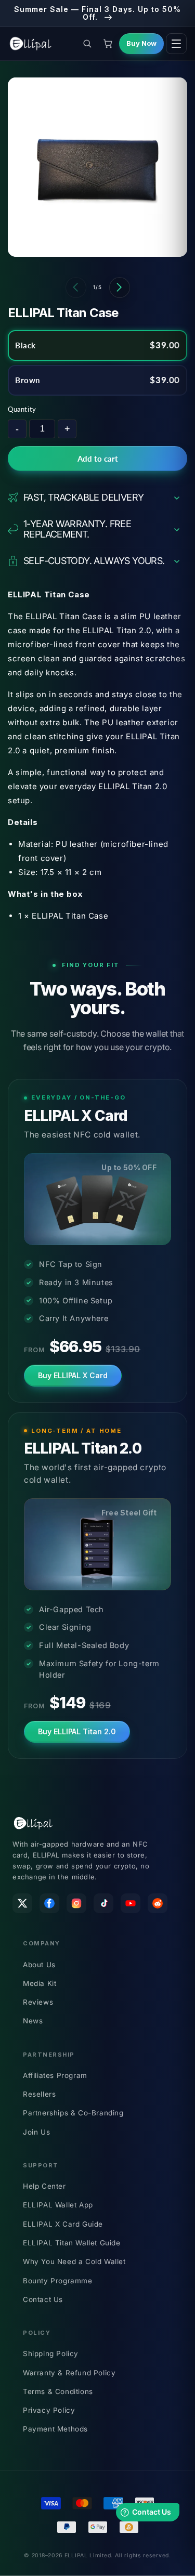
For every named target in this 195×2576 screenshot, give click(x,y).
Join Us (36, 2132)
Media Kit (40, 1983)
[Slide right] (120, 287)
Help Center (44, 2186)
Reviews (38, 2002)
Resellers (39, 2094)
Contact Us (43, 2299)
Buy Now (141, 43)
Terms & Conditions (58, 2391)
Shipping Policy (51, 2353)
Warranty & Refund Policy (69, 2373)
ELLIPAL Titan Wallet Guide (72, 2243)
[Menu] (176, 44)
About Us (39, 1965)
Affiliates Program (55, 2075)
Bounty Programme (58, 2281)
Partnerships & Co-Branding (73, 2113)
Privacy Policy (49, 2410)
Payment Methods (55, 2429)
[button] (87, 44)
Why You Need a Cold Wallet (74, 2261)
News (33, 2021)
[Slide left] (76, 287)
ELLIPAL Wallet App (58, 2205)
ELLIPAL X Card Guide (63, 2224)
